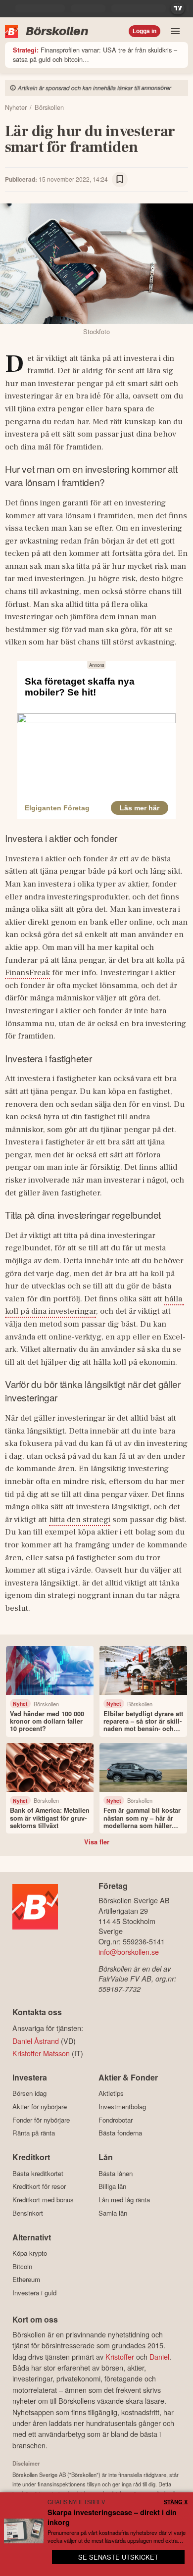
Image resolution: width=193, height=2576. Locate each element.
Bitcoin (22, 2266)
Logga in (145, 31)
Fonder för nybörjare (41, 2120)
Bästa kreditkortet (38, 2173)
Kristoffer (120, 2356)
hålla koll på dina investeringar (95, 1305)
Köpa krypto (30, 2253)
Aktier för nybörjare (40, 2106)
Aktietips (111, 2093)
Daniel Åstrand (36, 2041)
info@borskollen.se (129, 1952)
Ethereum (26, 2279)
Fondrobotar (116, 2120)
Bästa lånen (116, 2173)
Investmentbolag (122, 2106)
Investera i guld (34, 2293)
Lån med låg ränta (124, 2200)
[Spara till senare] (120, 180)
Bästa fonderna (120, 2133)
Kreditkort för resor (39, 2186)
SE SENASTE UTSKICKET (118, 2557)
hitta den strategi (80, 1520)
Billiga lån (112, 2186)
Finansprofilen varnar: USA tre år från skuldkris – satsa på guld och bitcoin (95, 54)
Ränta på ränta (34, 2133)
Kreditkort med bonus (43, 2200)
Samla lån (113, 2213)
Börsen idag (29, 2093)
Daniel (159, 2356)
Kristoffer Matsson (41, 2053)
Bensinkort (28, 2213)
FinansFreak (27, 973)
